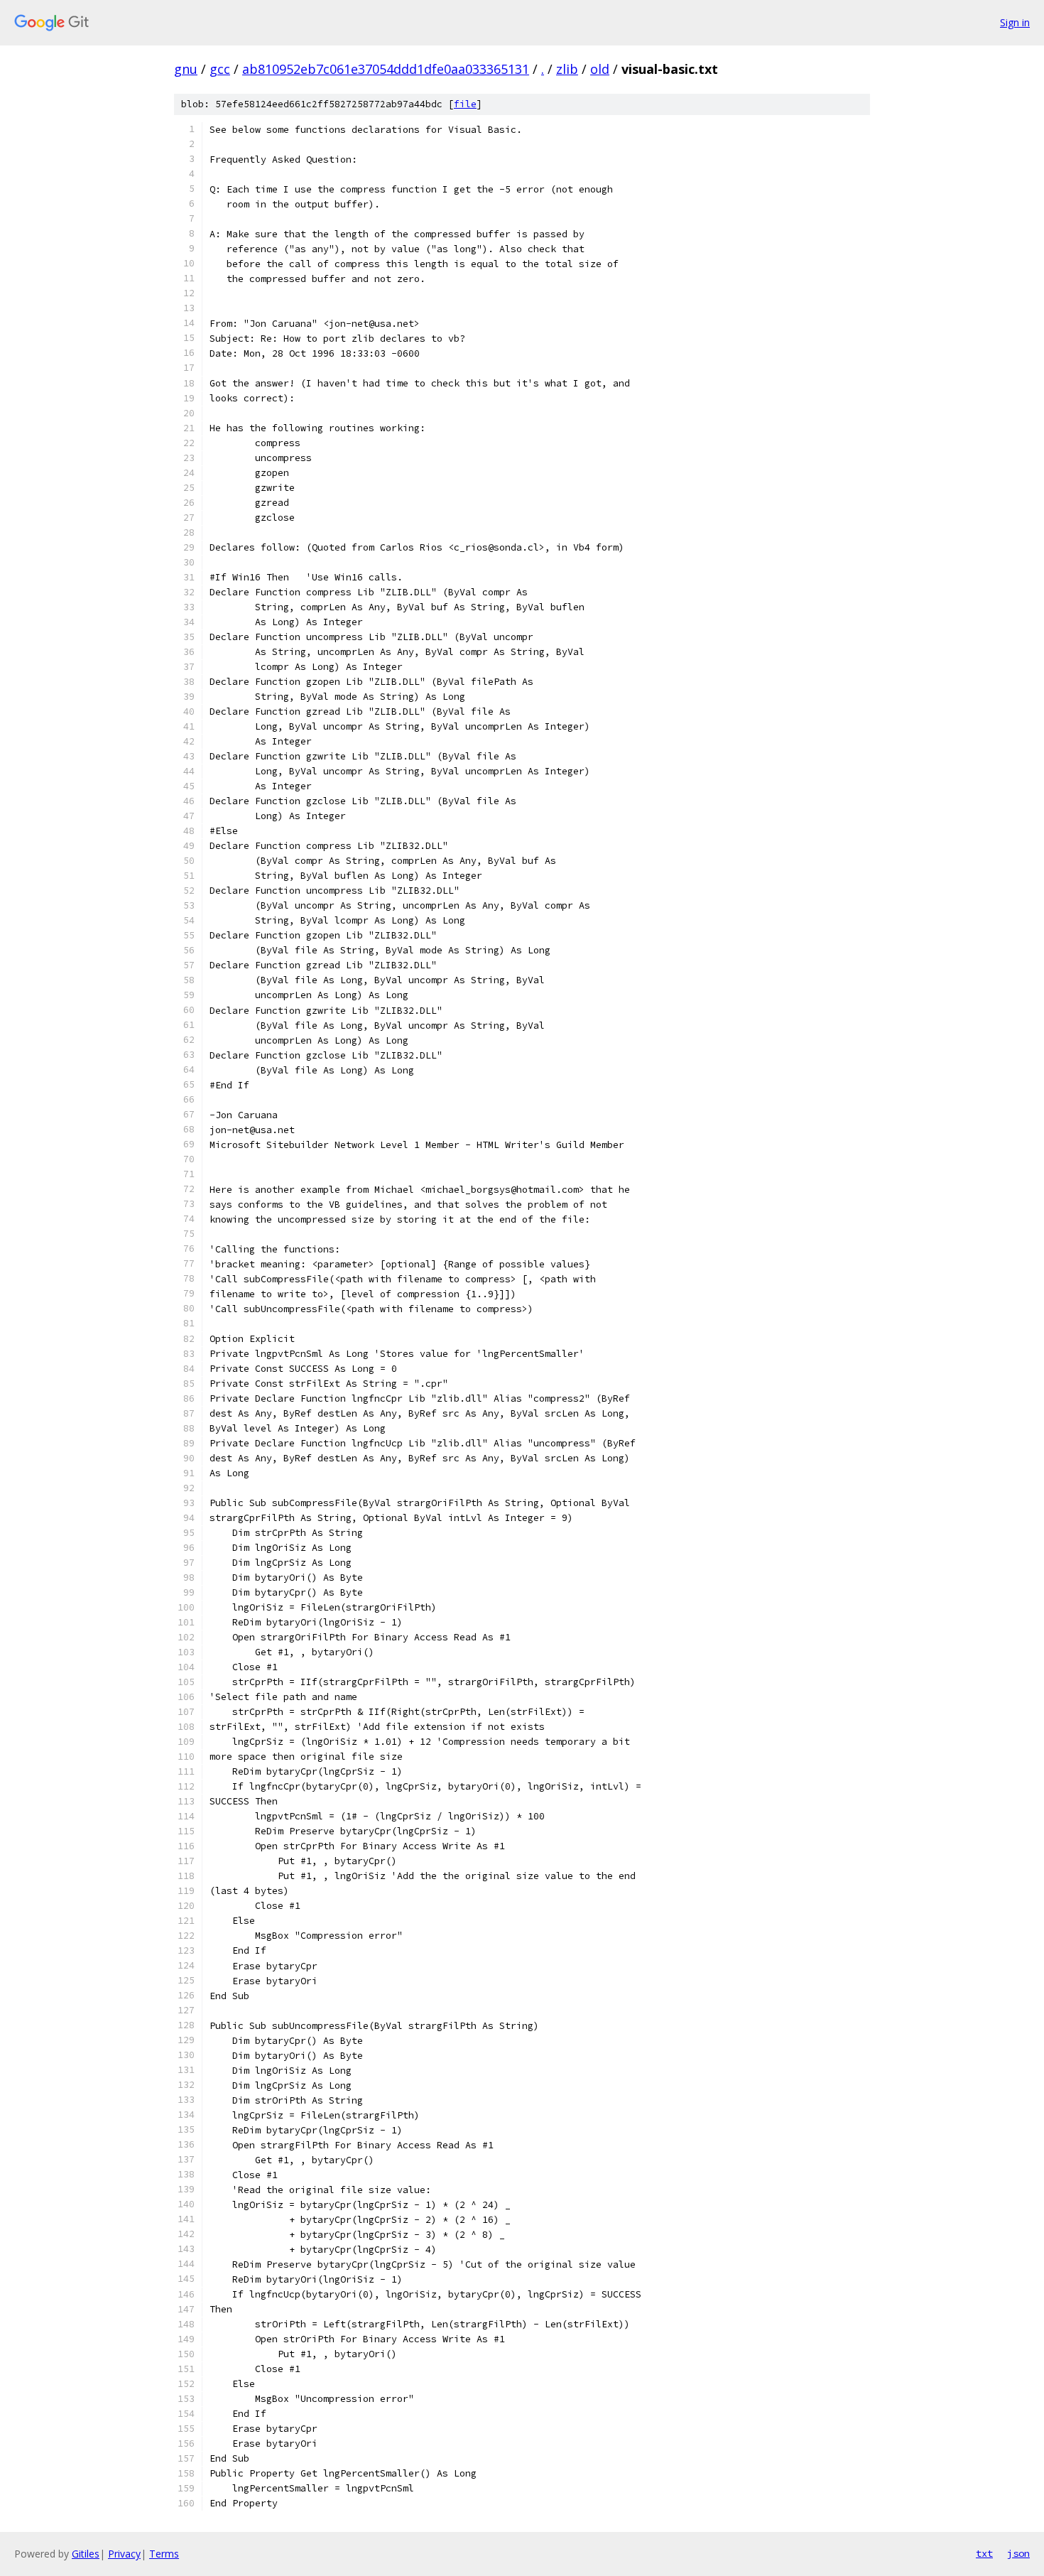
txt (984, 2553)
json (1018, 2553)
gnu (186, 69)
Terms (164, 2554)
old (600, 69)
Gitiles (86, 2554)
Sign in (1015, 22)
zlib (567, 69)
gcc (220, 69)
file (465, 104)
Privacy (124, 2554)
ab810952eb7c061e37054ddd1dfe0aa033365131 (386, 69)
